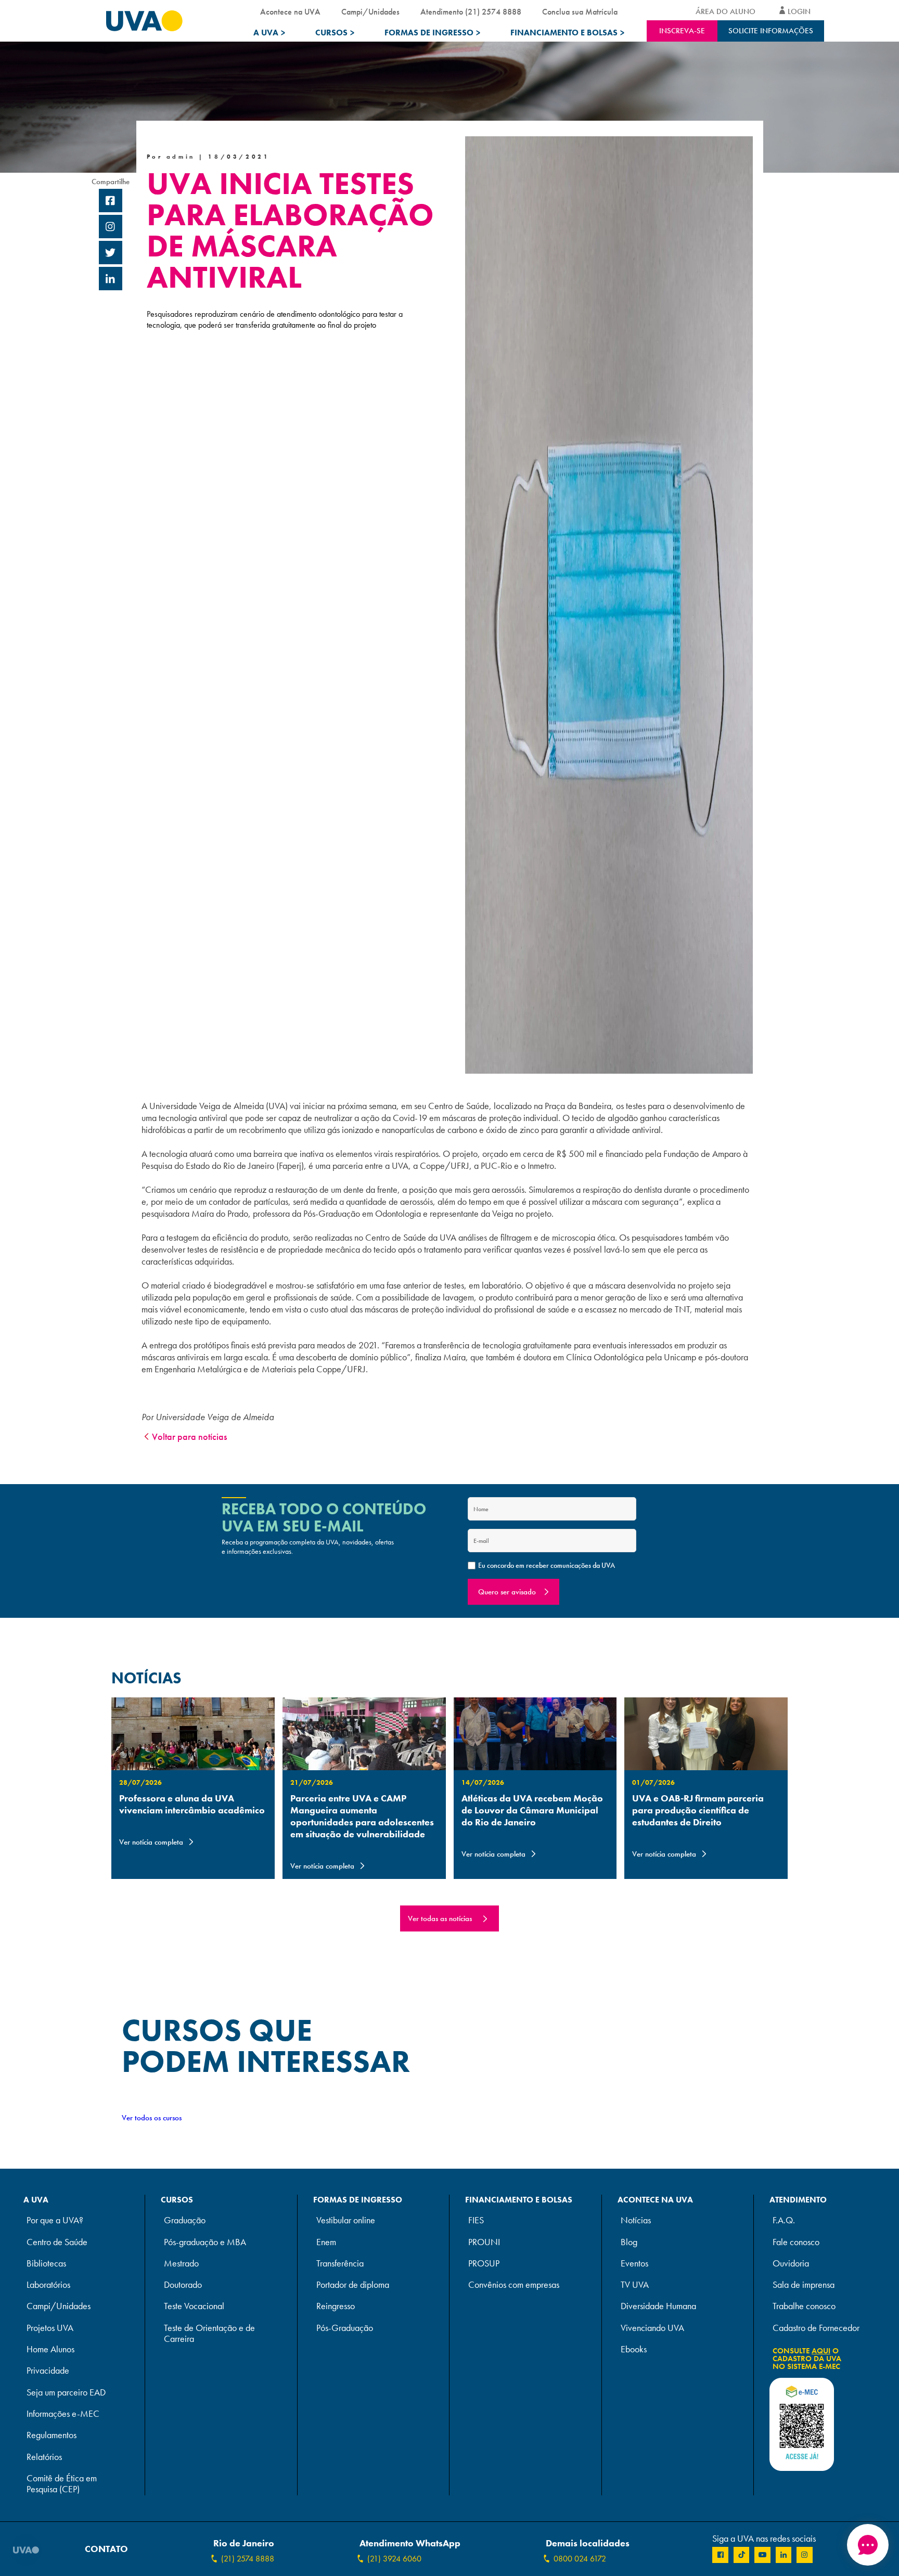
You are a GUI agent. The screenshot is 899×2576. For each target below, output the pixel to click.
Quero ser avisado (507, 1592)
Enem (326, 2242)
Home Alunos (50, 2349)
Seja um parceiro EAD (66, 2393)
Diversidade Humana (658, 2306)
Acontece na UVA (290, 12)
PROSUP (484, 2264)
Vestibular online (346, 2220)
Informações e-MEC (63, 2414)
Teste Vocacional (194, 2306)
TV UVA (635, 2285)
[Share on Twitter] (111, 254)
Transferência (340, 2264)
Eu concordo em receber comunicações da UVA (547, 1565)
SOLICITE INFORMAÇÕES (771, 31)
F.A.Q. (784, 2220)
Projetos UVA (50, 2328)
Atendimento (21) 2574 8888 (471, 12)
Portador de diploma (353, 2285)
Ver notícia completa (151, 1842)
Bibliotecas (46, 2264)
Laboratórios (48, 2285)
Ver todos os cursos (152, 2118)
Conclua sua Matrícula (580, 12)
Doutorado (183, 2285)
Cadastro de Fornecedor (816, 2328)
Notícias (636, 2220)
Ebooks (634, 2349)
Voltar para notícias (189, 1437)
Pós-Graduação (345, 2328)
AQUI (821, 2351)
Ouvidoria (791, 2264)
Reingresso (336, 2306)
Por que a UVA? (55, 2220)
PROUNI (484, 2242)
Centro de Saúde (57, 2242)
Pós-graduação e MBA (205, 2242)
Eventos (634, 2264)
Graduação (185, 2220)
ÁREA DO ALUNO (725, 11)
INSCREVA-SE (682, 31)
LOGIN (799, 11)
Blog (629, 2242)
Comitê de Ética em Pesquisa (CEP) (62, 2484)
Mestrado (181, 2264)
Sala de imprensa (804, 2285)
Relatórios (44, 2457)
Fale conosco (796, 2242)
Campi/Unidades (370, 12)
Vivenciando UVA (652, 2328)
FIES (476, 2220)
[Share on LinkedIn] (111, 280)
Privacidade (48, 2371)
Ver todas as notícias (440, 1918)
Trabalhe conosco (804, 2306)
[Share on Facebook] (111, 202)
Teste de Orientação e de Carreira (209, 2334)
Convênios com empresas (514, 2285)
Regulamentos (52, 2435)
